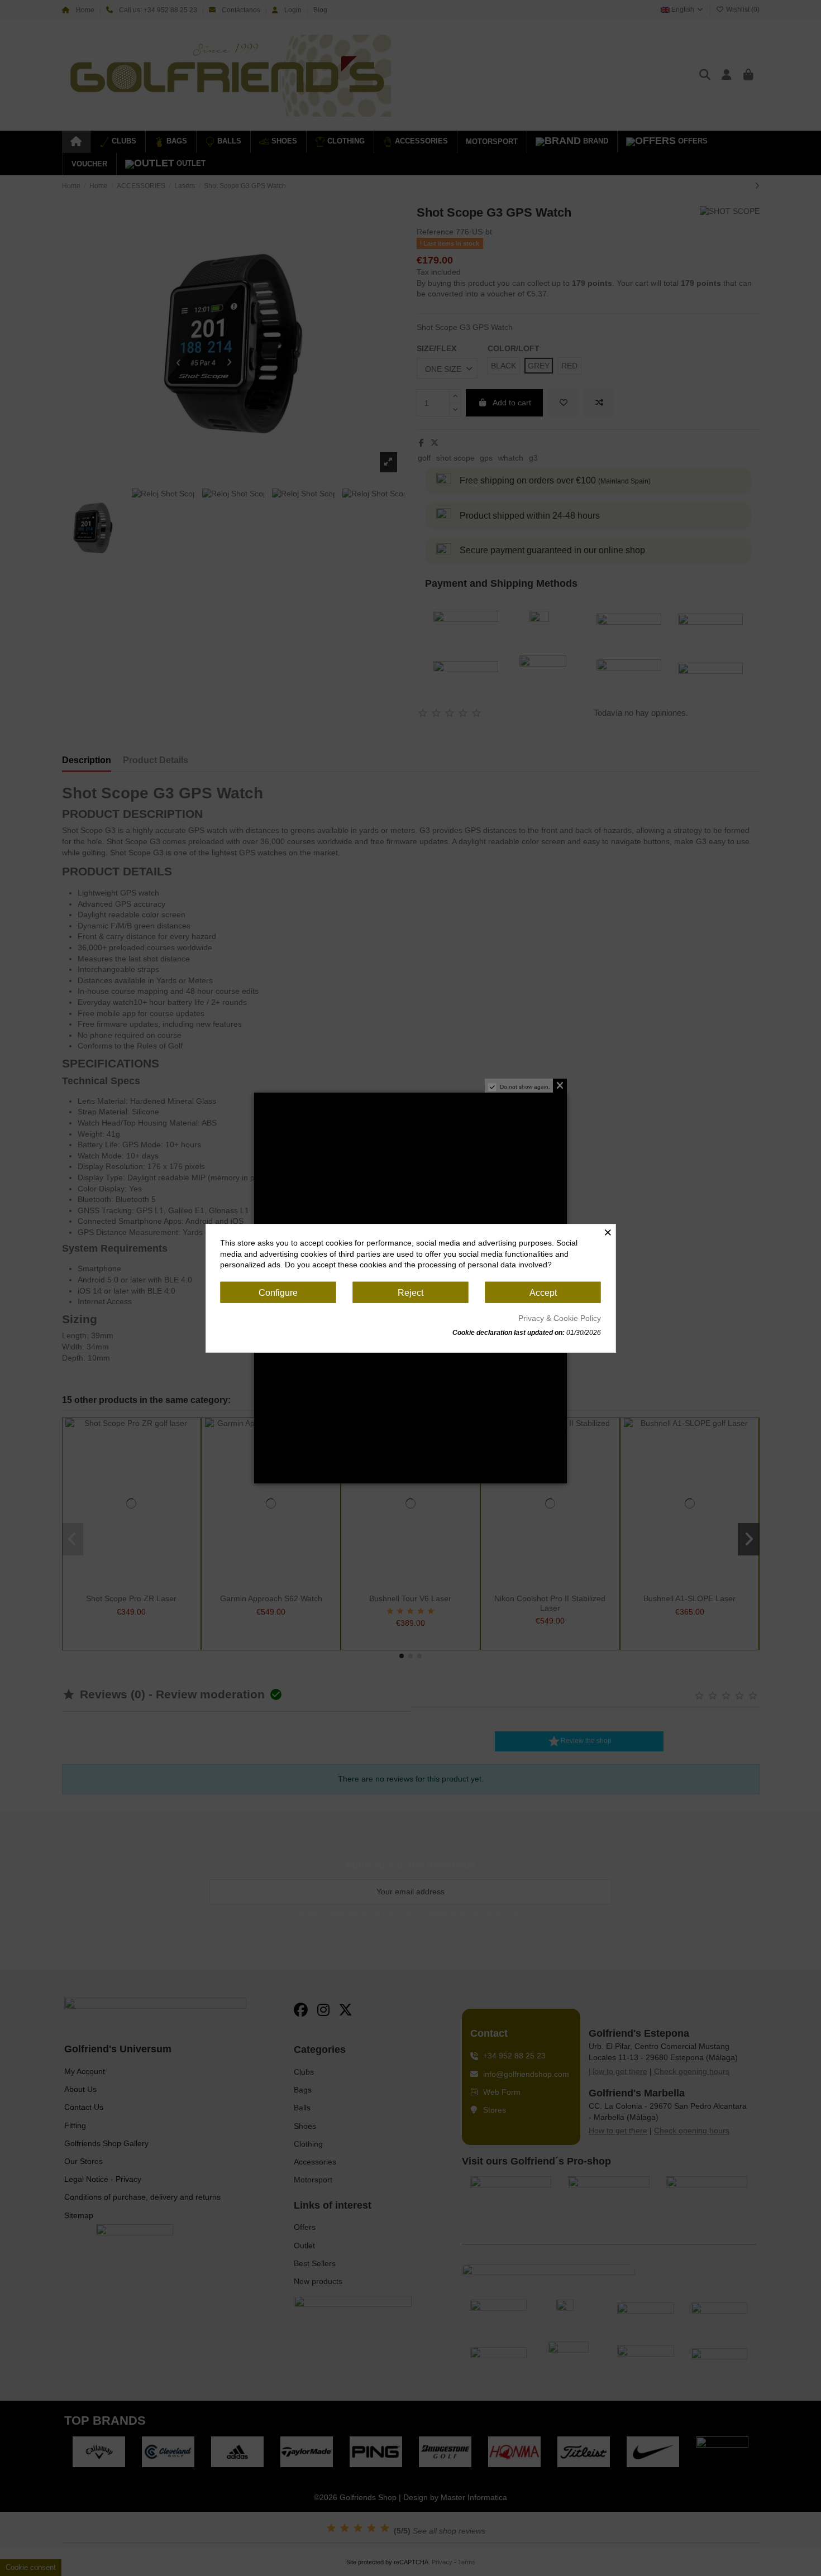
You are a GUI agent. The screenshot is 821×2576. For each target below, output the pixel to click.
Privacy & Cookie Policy (560, 1318)
